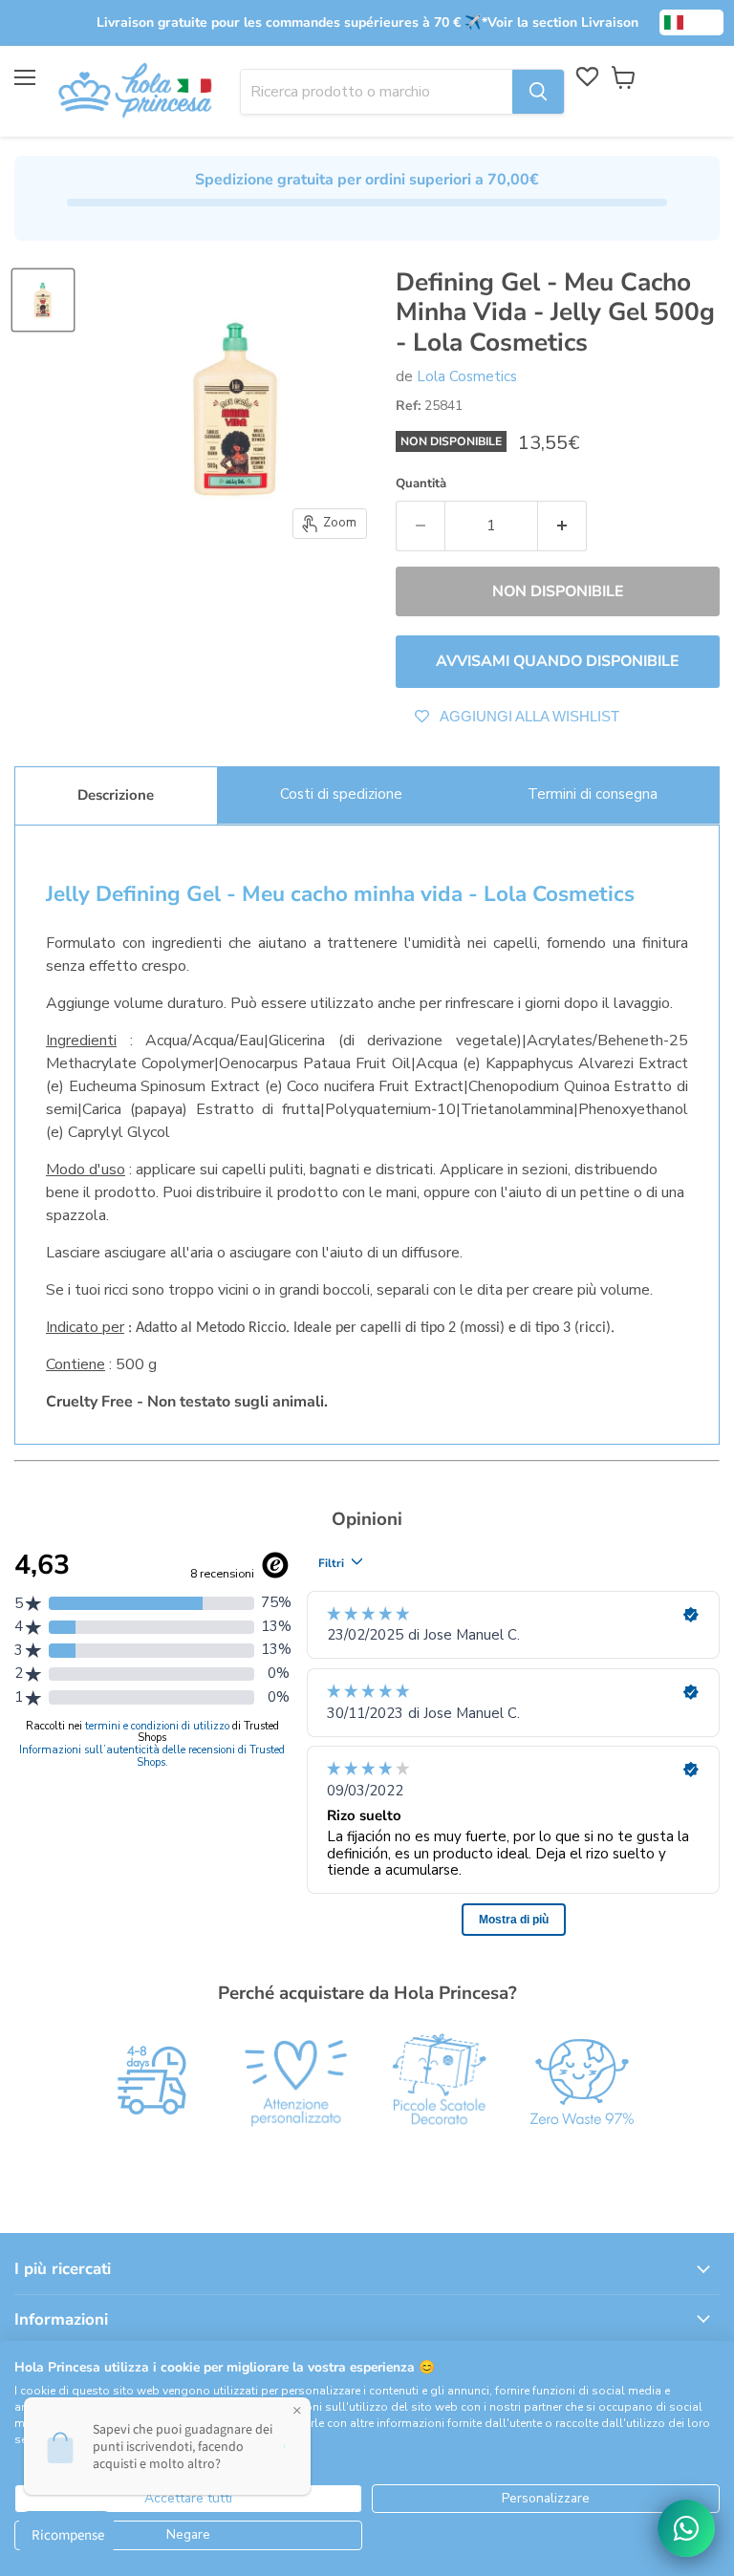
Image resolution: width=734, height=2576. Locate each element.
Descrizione (116, 795)
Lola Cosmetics (467, 376)
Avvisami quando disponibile (557, 661)
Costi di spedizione (341, 794)
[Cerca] (538, 92)
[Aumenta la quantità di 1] (562, 526)
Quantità (421, 484)
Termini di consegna (593, 794)
